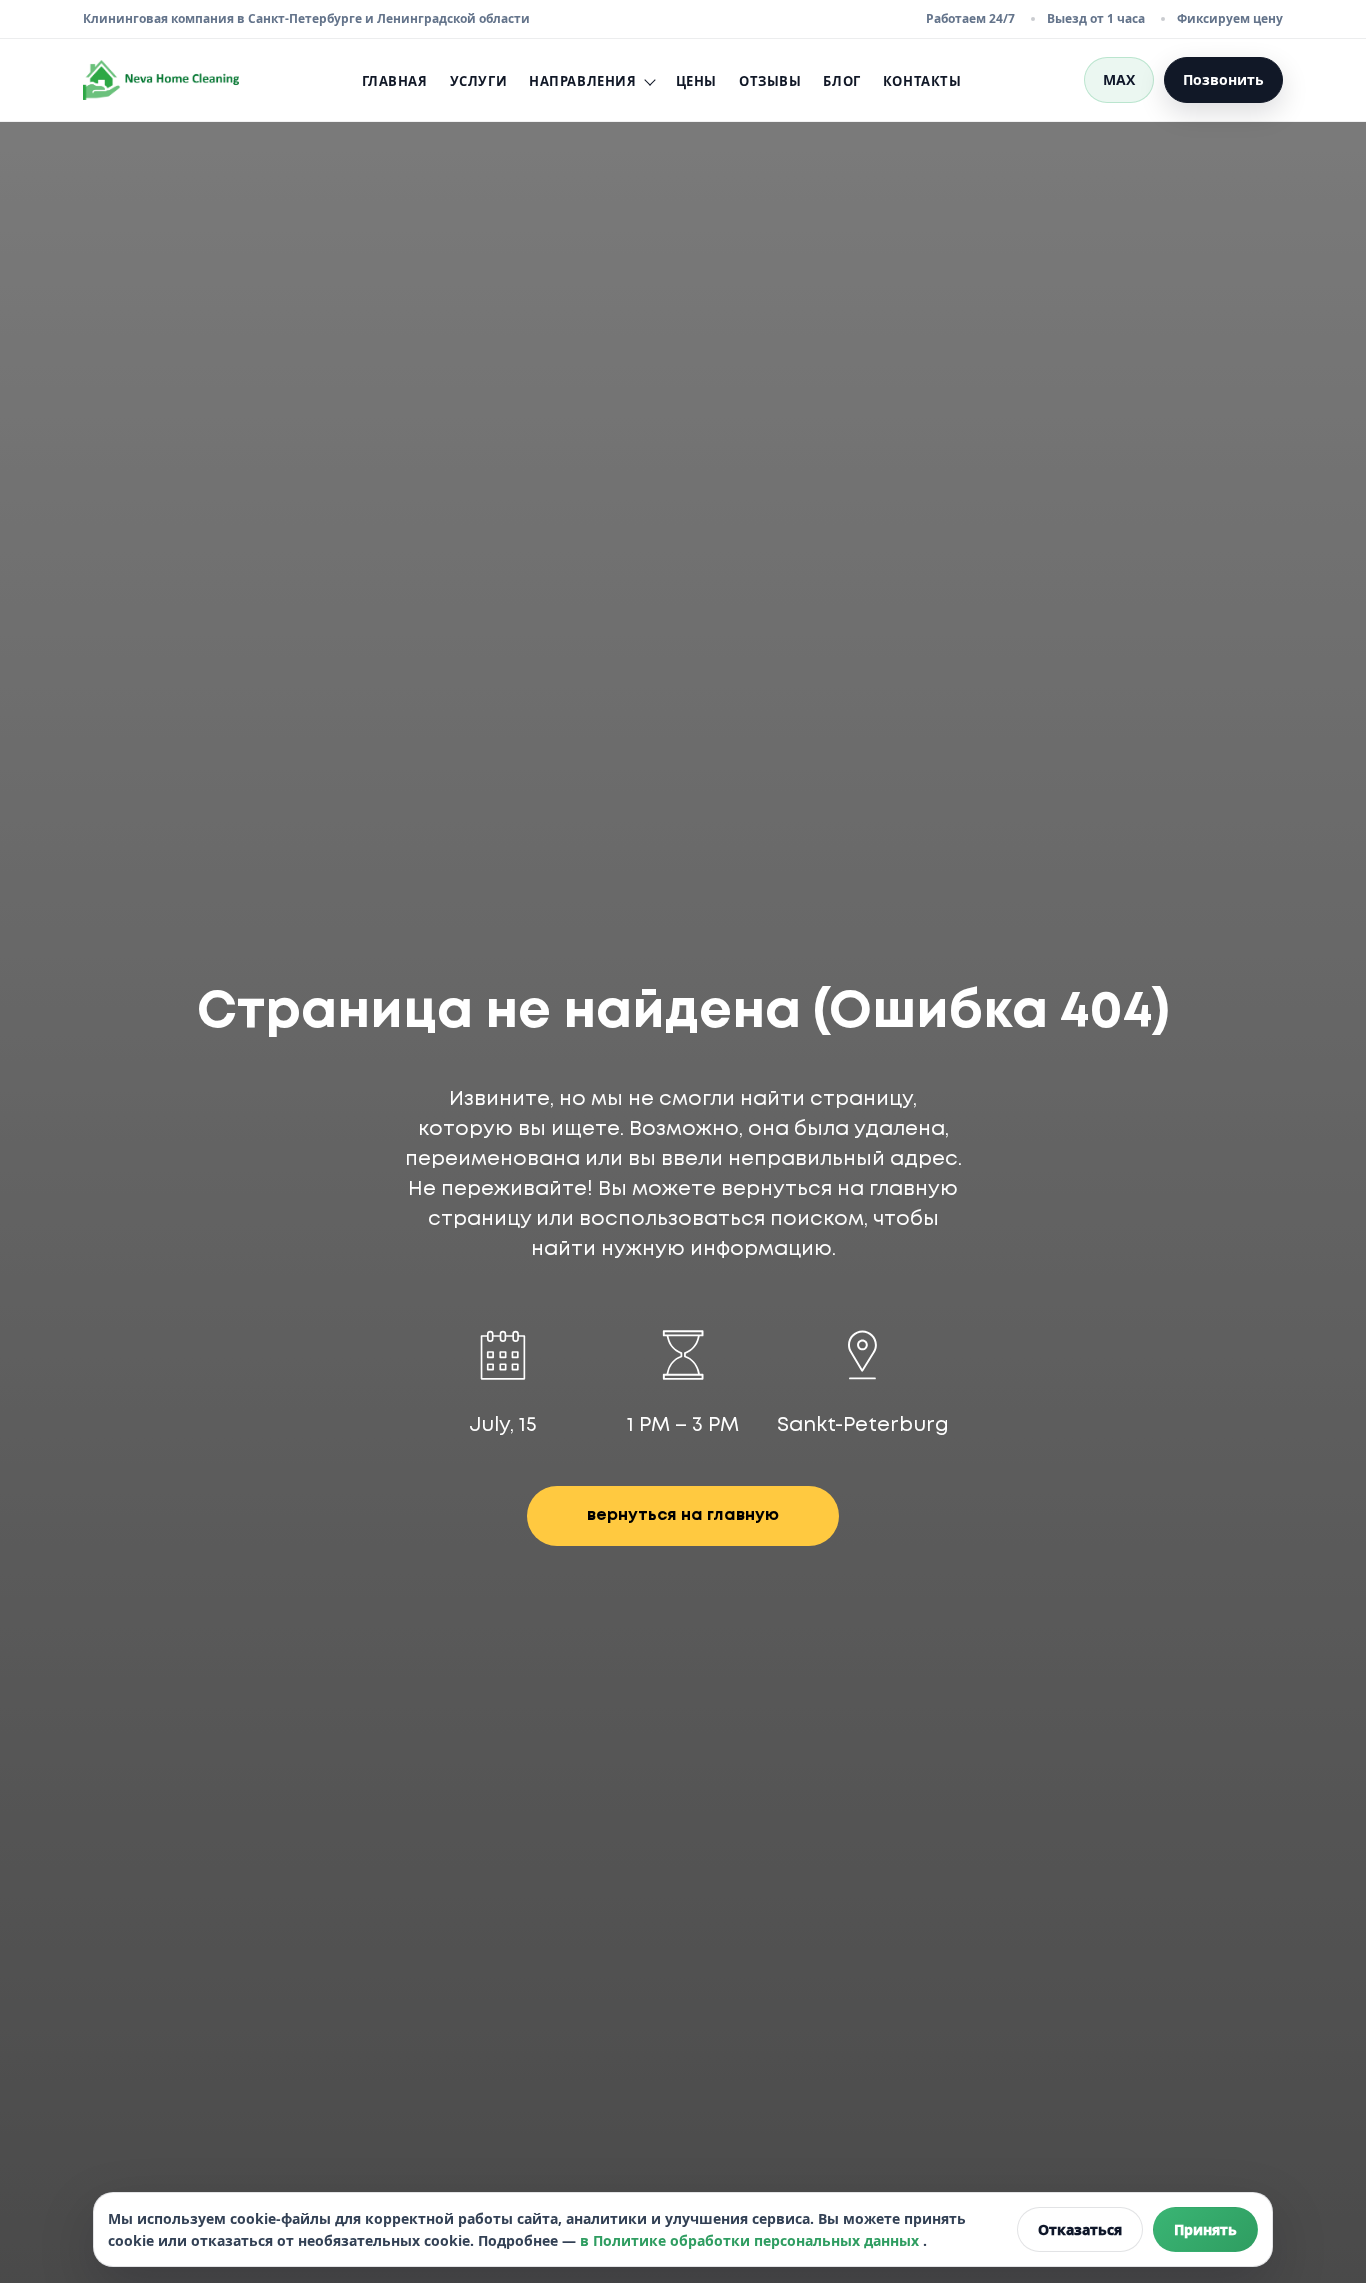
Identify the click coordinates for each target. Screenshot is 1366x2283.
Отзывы (770, 81)
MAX (1119, 79)
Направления (582, 82)
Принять (1205, 2229)
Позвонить (1223, 79)
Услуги (479, 81)
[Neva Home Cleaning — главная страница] (161, 80)
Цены (696, 81)
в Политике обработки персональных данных (751, 2240)
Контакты (922, 81)
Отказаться (1080, 2229)
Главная (395, 81)
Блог (841, 81)
